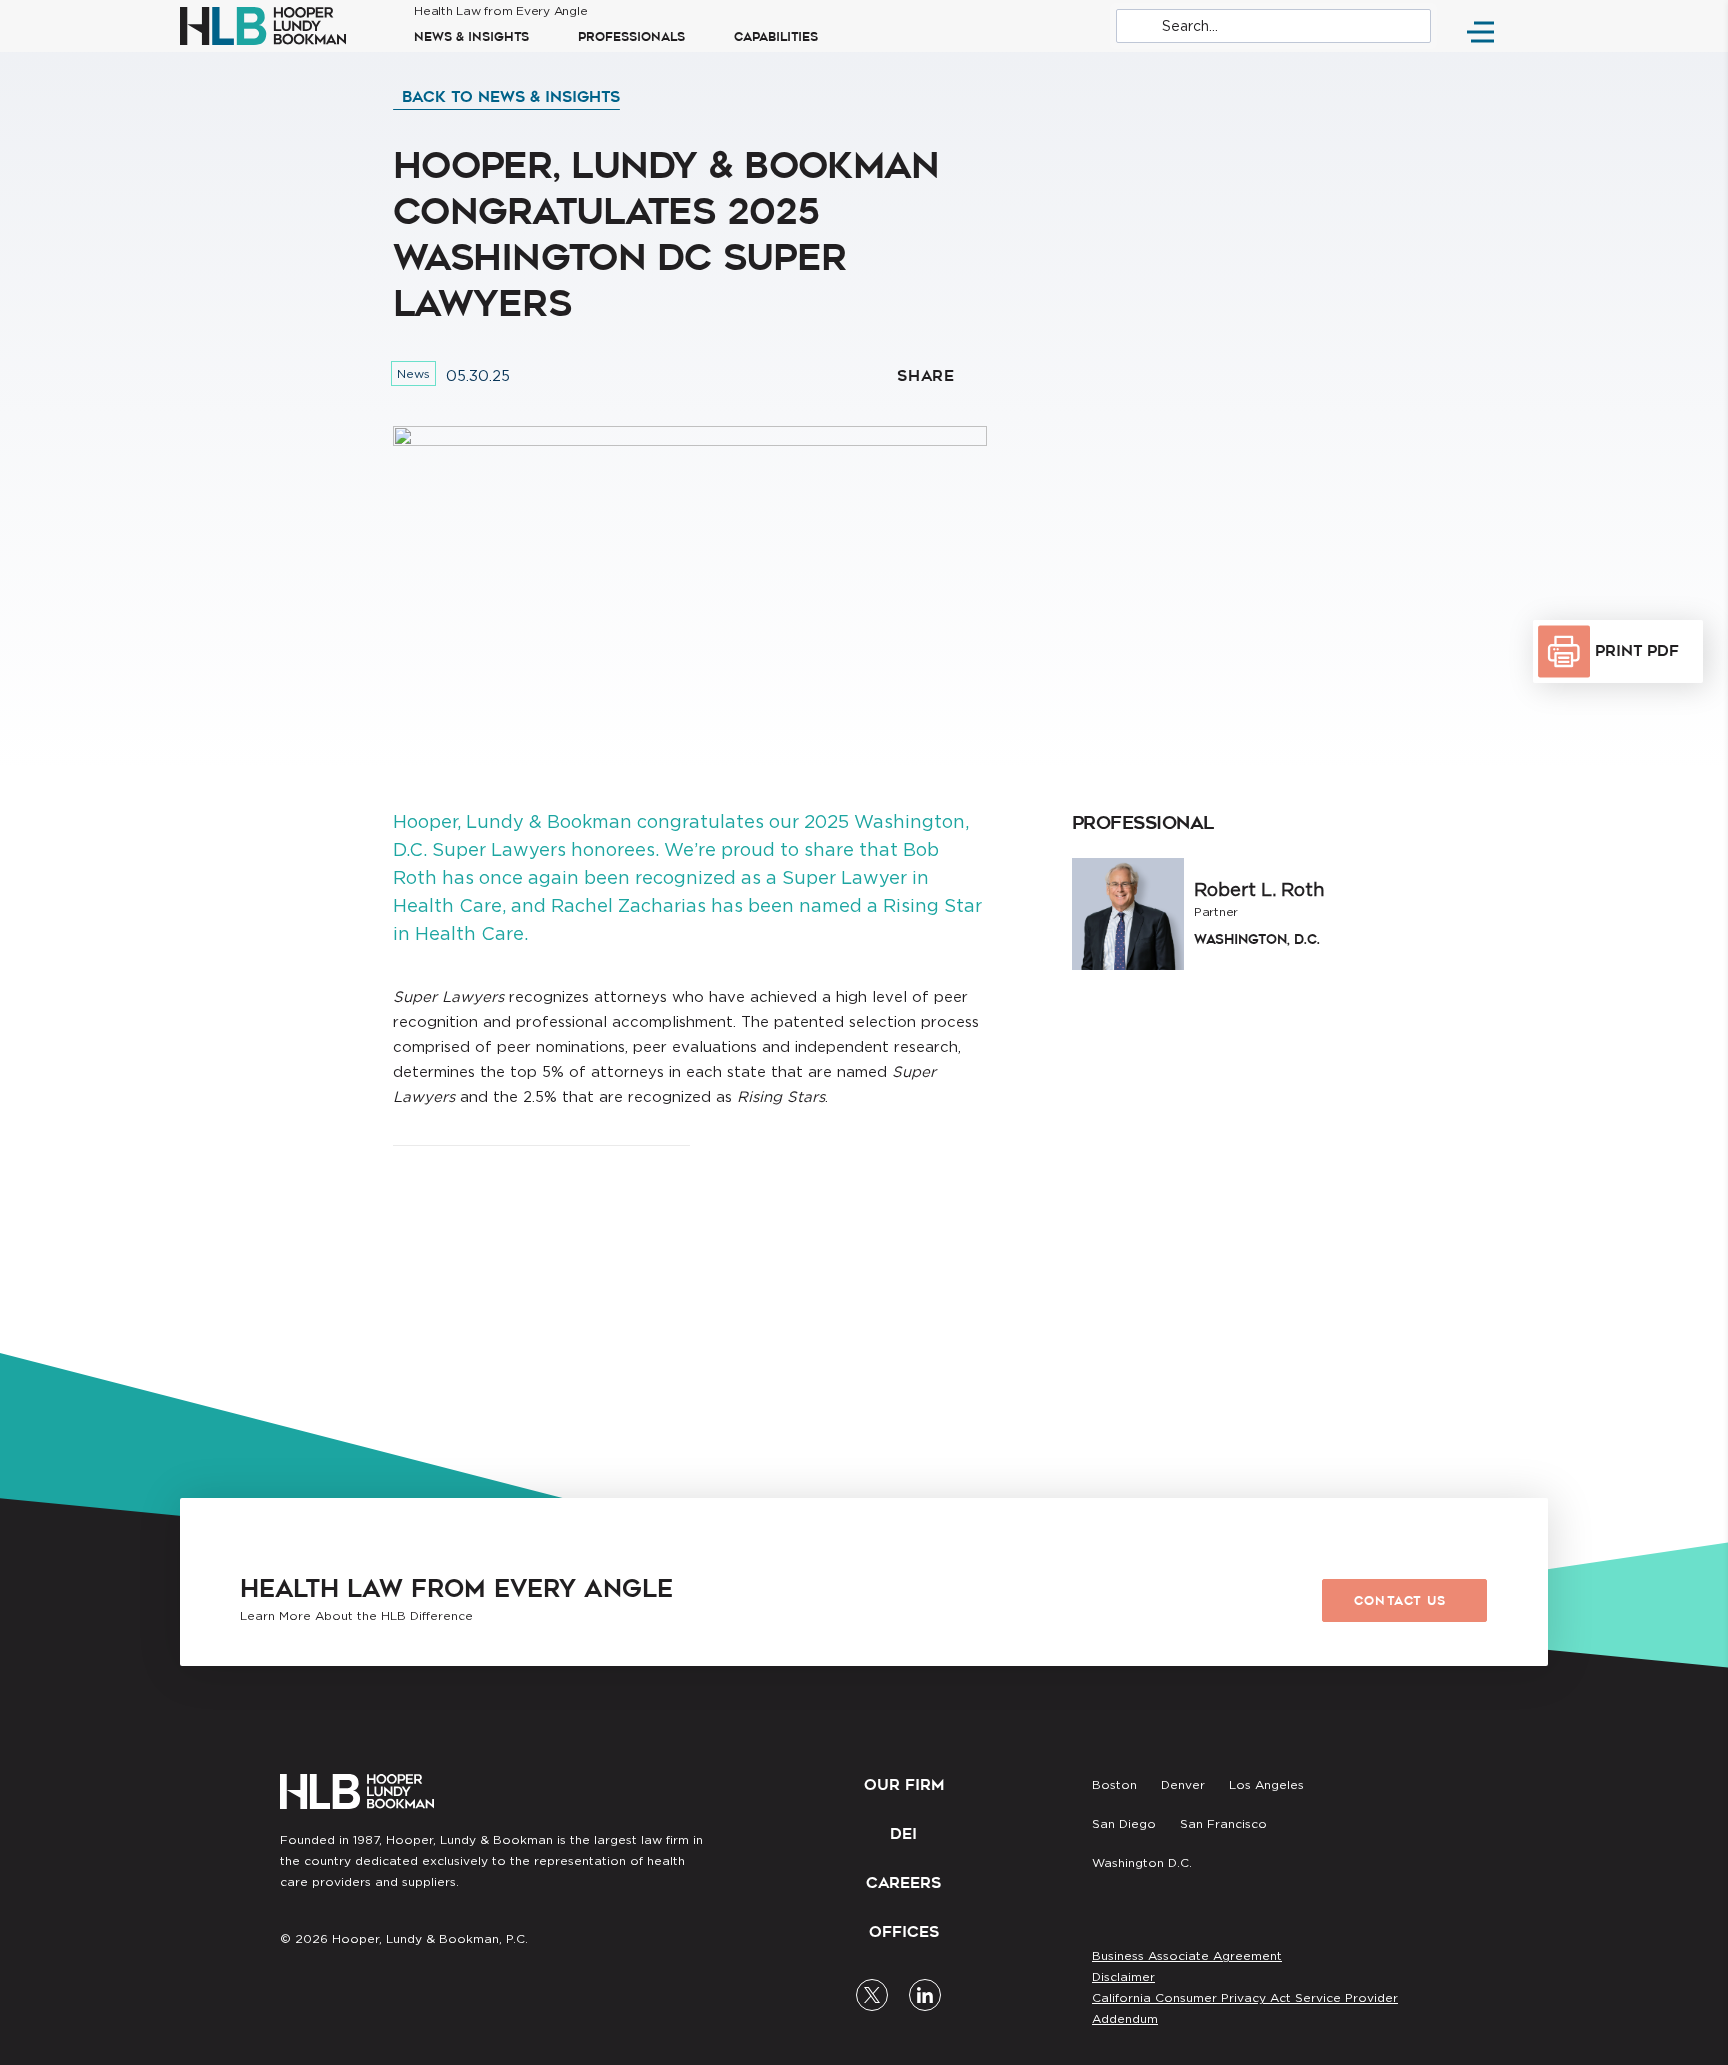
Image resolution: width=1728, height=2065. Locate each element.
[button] (506, 97)
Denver (1183, 1784)
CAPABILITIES (776, 36)
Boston (1114, 1784)
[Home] (279, 26)
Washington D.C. (1142, 1862)
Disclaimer (1123, 1976)
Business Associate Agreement (1187, 1955)
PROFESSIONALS (631, 36)
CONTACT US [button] (1400, 1600)
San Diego (1124, 1823)
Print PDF (1637, 651)
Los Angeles (1266, 1784)
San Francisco (1223, 1823)
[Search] (1273, 26)
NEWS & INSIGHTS (471, 36)
